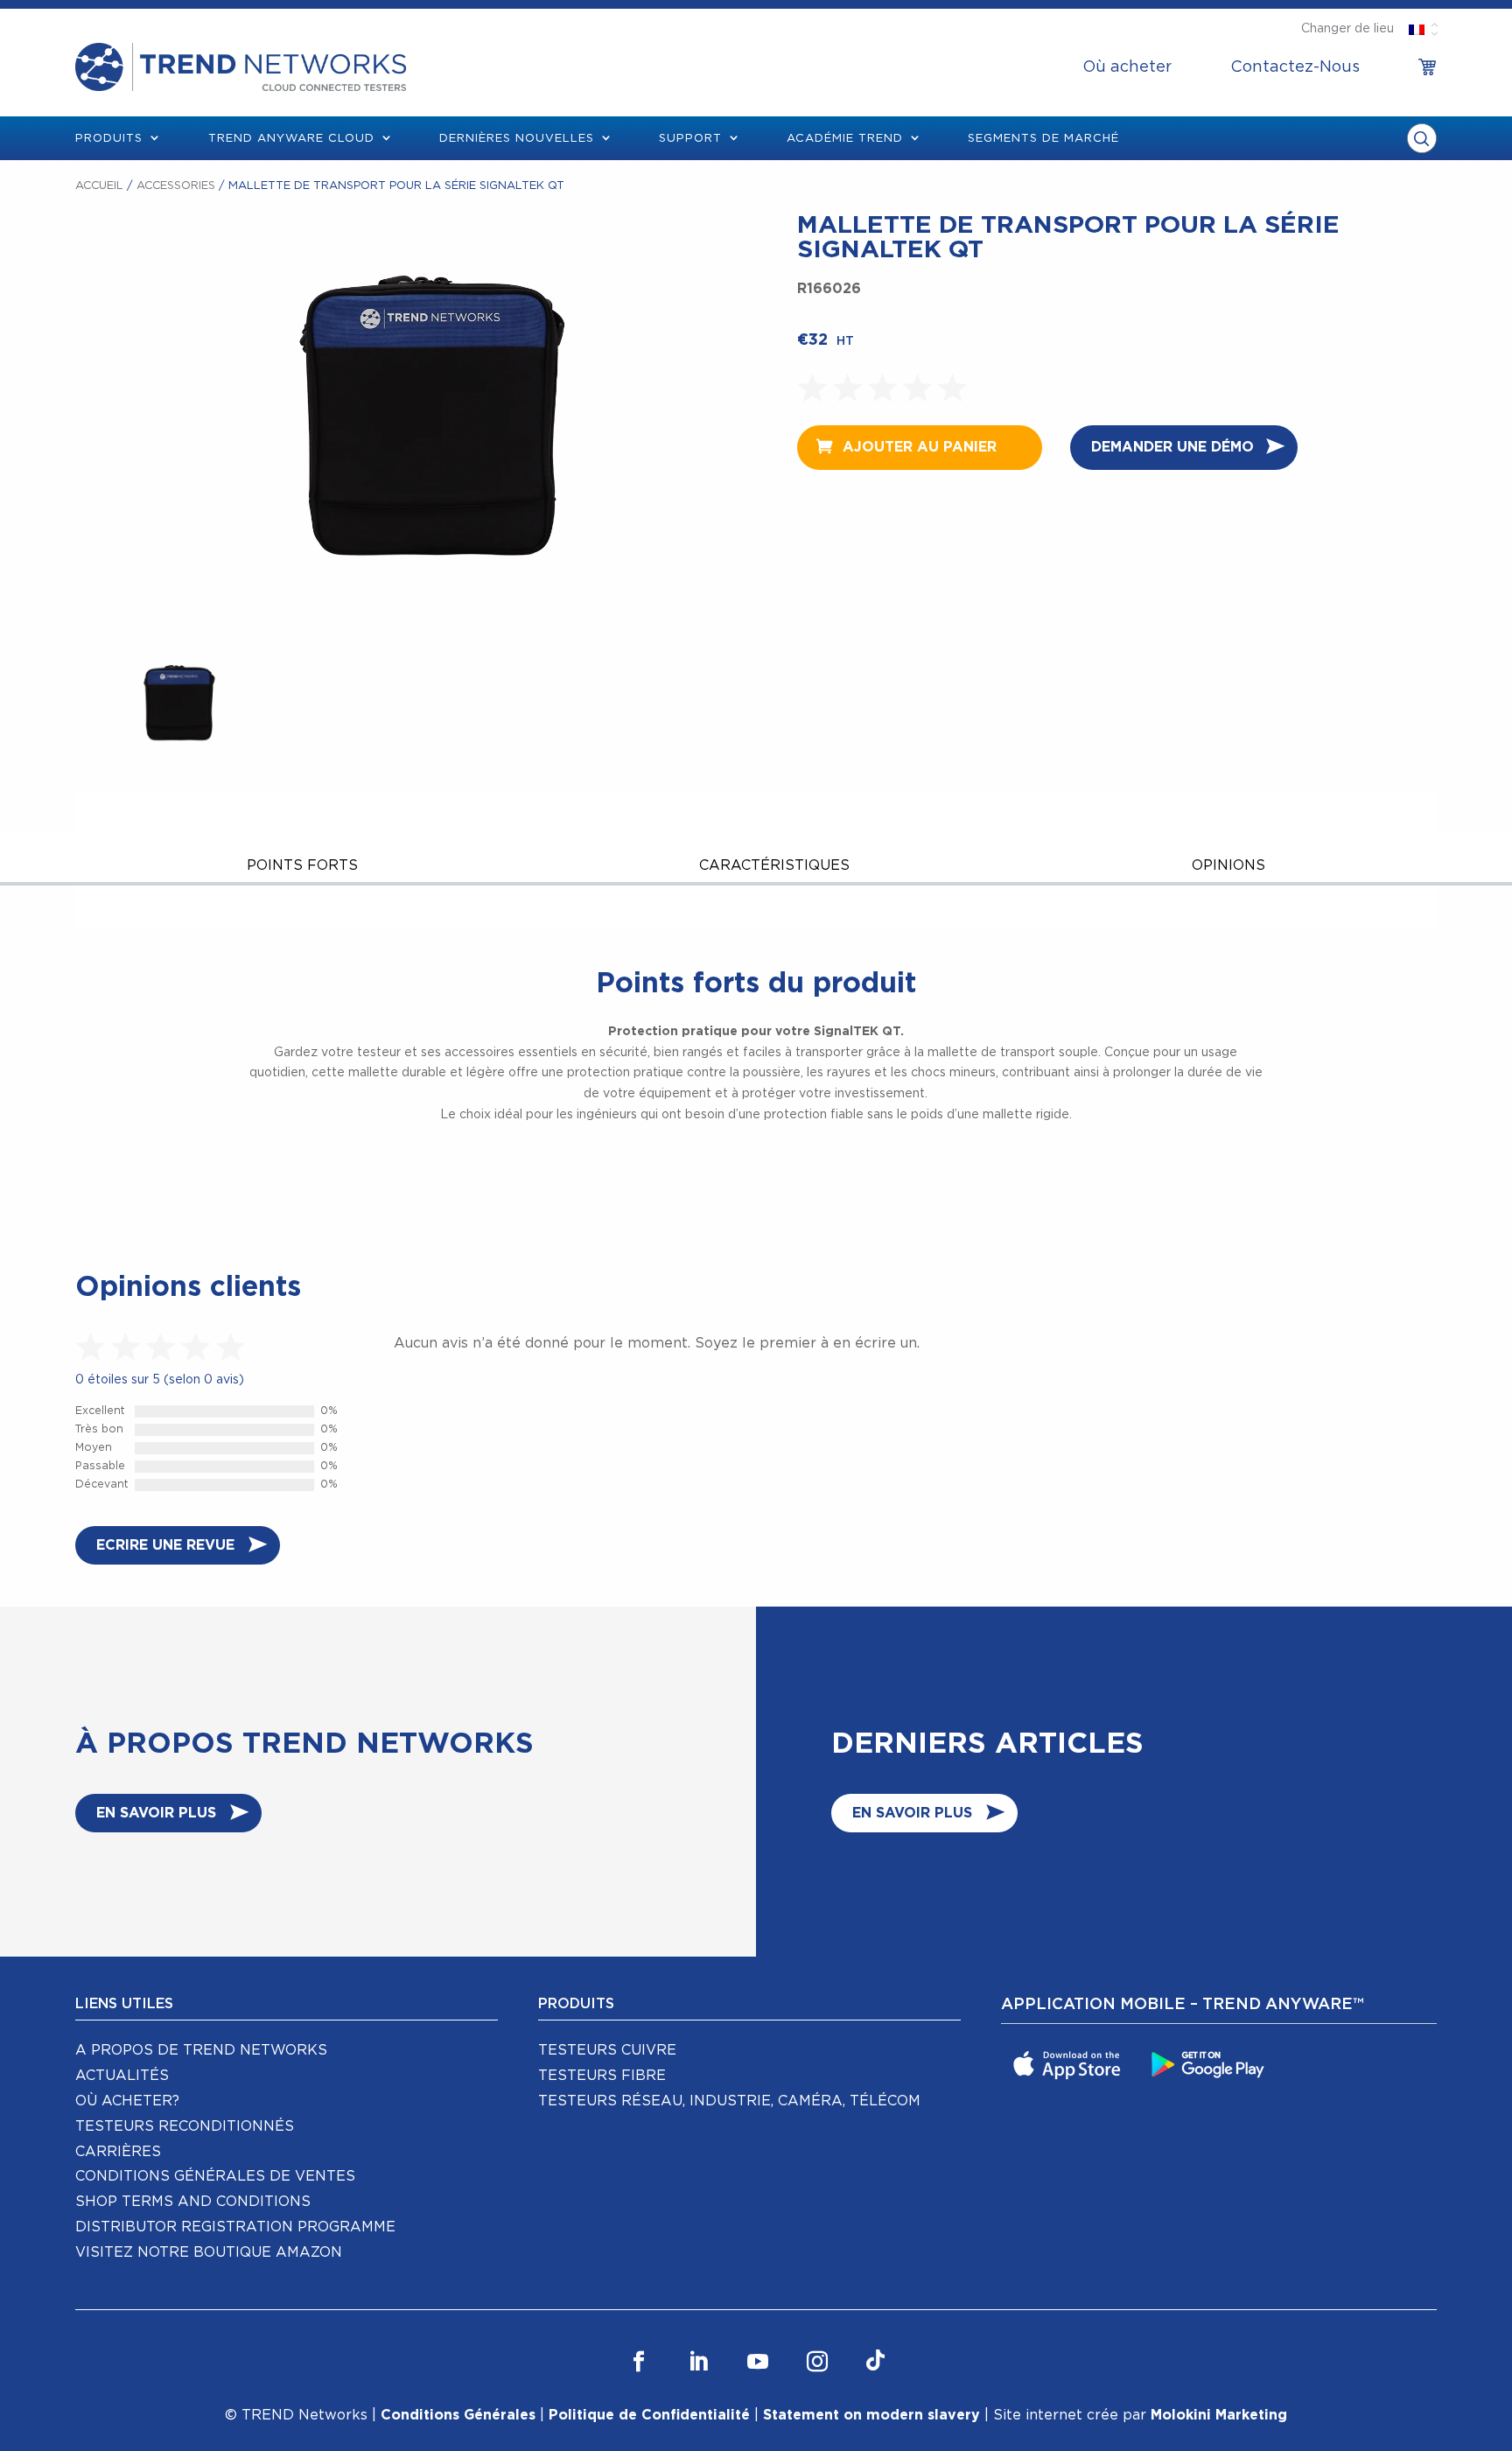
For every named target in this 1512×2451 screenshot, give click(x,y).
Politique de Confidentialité (649, 2415)
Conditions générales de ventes (215, 2176)
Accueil (99, 186)
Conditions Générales (458, 2415)
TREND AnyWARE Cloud (291, 139)
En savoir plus (156, 1813)
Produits (109, 139)
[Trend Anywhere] (1069, 2064)
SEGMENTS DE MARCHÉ (1043, 139)
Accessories (176, 186)
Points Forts (302, 865)
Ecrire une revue (165, 1545)
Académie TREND (845, 139)
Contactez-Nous (1295, 67)
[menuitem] (1127, 67)
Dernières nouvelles (517, 139)
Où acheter (1127, 67)
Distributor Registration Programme (235, 2227)
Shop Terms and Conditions (193, 2202)
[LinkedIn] (698, 2362)
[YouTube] (758, 2362)
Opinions (1228, 865)
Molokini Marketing (1219, 2415)
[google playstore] (1210, 2064)
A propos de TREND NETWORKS (201, 2050)
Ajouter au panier (920, 447)
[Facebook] (639, 2362)
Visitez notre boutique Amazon (209, 2252)
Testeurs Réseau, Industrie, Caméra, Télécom (729, 2101)
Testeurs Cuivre (607, 2050)
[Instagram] (817, 2362)
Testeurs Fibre (602, 2076)
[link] (1428, 67)
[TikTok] (875, 2362)
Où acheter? (127, 2101)
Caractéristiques (774, 865)
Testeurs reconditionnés (185, 2126)
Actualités (122, 2076)
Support (690, 139)
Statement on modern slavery (871, 2415)
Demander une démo (1172, 447)
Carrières (118, 2152)
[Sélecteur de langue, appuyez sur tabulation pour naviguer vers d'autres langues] (1417, 29)
